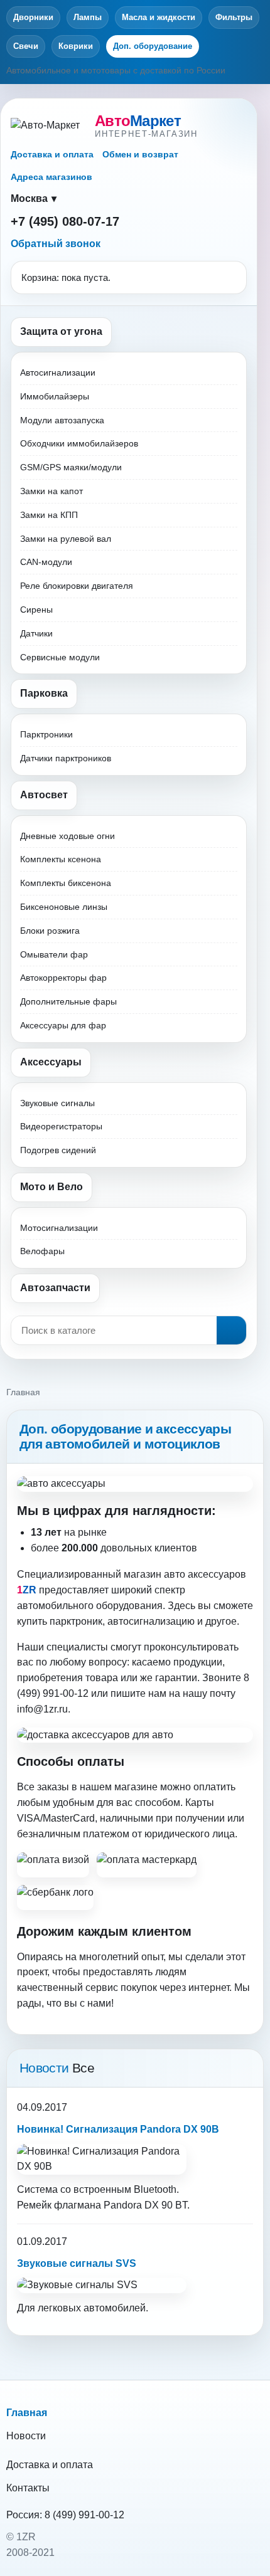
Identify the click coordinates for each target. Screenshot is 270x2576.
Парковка (44, 693)
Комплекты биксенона (66, 883)
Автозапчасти (55, 1288)
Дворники (33, 17)
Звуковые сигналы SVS (77, 2263)
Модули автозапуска (62, 420)
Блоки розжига (50, 931)
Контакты (28, 2488)
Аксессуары (51, 1062)
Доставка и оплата (52, 154)
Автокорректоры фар (63, 978)
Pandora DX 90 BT (145, 2205)
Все (83, 2068)
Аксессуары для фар (63, 1025)
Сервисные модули (60, 657)
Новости (26, 2436)
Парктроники (46, 734)
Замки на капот (51, 491)
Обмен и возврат (140, 154)
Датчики (36, 633)
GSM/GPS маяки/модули (71, 467)
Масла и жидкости (159, 17)
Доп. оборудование (153, 46)
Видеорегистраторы (61, 1126)
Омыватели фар (54, 954)
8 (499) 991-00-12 (84, 2515)
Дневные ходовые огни (67, 836)
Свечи (26, 46)
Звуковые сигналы (57, 1103)
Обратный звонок (56, 244)
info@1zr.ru (42, 1709)
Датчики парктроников (66, 758)
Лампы (88, 17)
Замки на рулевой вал (66, 539)
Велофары (42, 1251)
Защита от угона (61, 331)
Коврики (76, 46)
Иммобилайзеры (55, 396)
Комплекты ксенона (61, 859)
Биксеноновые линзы (64, 907)
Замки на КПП (49, 515)
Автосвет (44, 795)
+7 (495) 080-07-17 (65, 221)
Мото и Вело (51, 1187)
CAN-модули (46, 562)
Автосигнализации (58, 372)
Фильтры (234, 17)
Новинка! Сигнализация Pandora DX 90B (118, 2129)
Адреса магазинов (51, 177)
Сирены (36, 610)
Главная (27, 2413)
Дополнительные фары (68, 1001)
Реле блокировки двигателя (77, 586)
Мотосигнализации (59, 1228)
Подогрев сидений (58, 1150)
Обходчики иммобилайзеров (79, 443)
